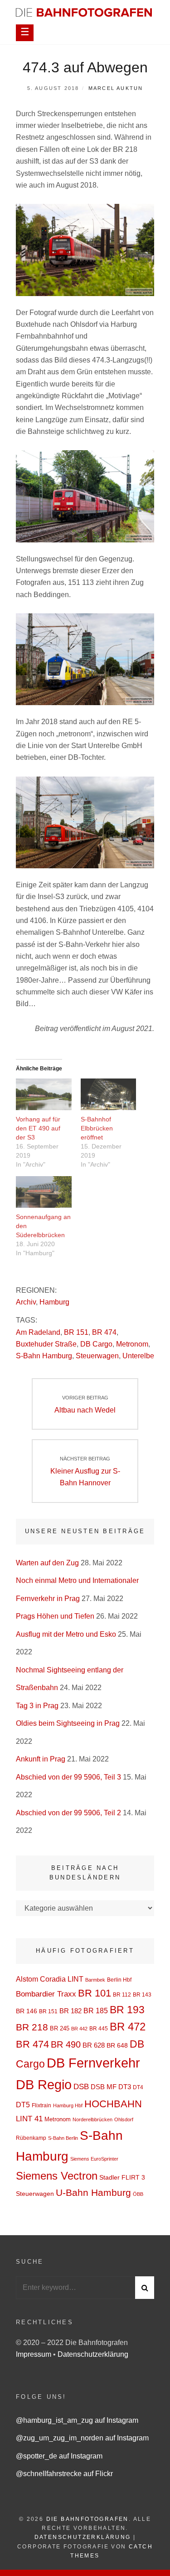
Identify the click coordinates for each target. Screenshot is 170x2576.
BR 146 (27, 2011)
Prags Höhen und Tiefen (55, 1616)
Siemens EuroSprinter (94, 2159)
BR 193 (127, 2010)
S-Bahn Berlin (63, 2138)
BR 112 (122, 1995)
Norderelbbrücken (92, 2119)
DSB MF (104, 2087)
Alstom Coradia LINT (50, 1979)
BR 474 (104, 1332)
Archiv (26, 1302)
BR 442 (79, 2029)
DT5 (23, 2105)
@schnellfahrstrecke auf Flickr (64, 2474)
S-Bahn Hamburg (44, 1356)
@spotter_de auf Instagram (59, 2456)
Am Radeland (38, 1332)
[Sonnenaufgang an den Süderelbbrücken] (44, 1192)
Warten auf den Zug (47, 1563)
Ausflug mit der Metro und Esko (66, 1634)
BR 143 (142, 1995)
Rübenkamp (31, 2138)
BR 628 (94, 2045)
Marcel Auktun (116, 88)
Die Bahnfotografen (87, 2519)
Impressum (34, 2354)
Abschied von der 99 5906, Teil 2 (68, 1813)
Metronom (132, 1344)
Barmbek (95, 1980)
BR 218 (32, 2027)
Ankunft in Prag (41, 1759)
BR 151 (76, 1332)
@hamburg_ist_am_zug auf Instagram (77, 2420)
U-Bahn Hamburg (93, 2192)
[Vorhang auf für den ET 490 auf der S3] (44, 1094)
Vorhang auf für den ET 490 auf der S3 (38, 1128)
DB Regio (44, 2084)
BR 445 (99, 2029)
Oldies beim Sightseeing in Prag (68, 1723)
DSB (81, 2087)
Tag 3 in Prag (37, 1706)
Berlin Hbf (119, 1980)
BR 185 (96, 2011)
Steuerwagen (97, 1356)
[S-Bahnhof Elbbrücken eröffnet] (109, 1094)
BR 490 (66, 2044)
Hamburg (54, 1302)
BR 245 (60, 2028)
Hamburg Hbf (68, 2105)
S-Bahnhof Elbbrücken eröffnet (97, 1128)
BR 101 (95, 1993)
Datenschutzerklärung (93, 2354)
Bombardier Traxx (46, 1994)
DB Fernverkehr (93, 2063)
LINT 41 (29, 2119)
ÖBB (138, 2194)
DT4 (138, 2087)
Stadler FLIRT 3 (122, 2177)
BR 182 (70, 2011)
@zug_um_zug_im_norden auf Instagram (82, 2438)
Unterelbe (138, 1356)
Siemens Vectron (57, 2176)
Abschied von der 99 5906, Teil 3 (68, 1777)
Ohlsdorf (124, 2119)
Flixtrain (41, 2105)
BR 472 (128, 2027)
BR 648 (117, 2045)
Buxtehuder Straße (46, 1344)
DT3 (125, 2087)
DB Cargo (96, 1344)
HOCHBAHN (113, 2104)
